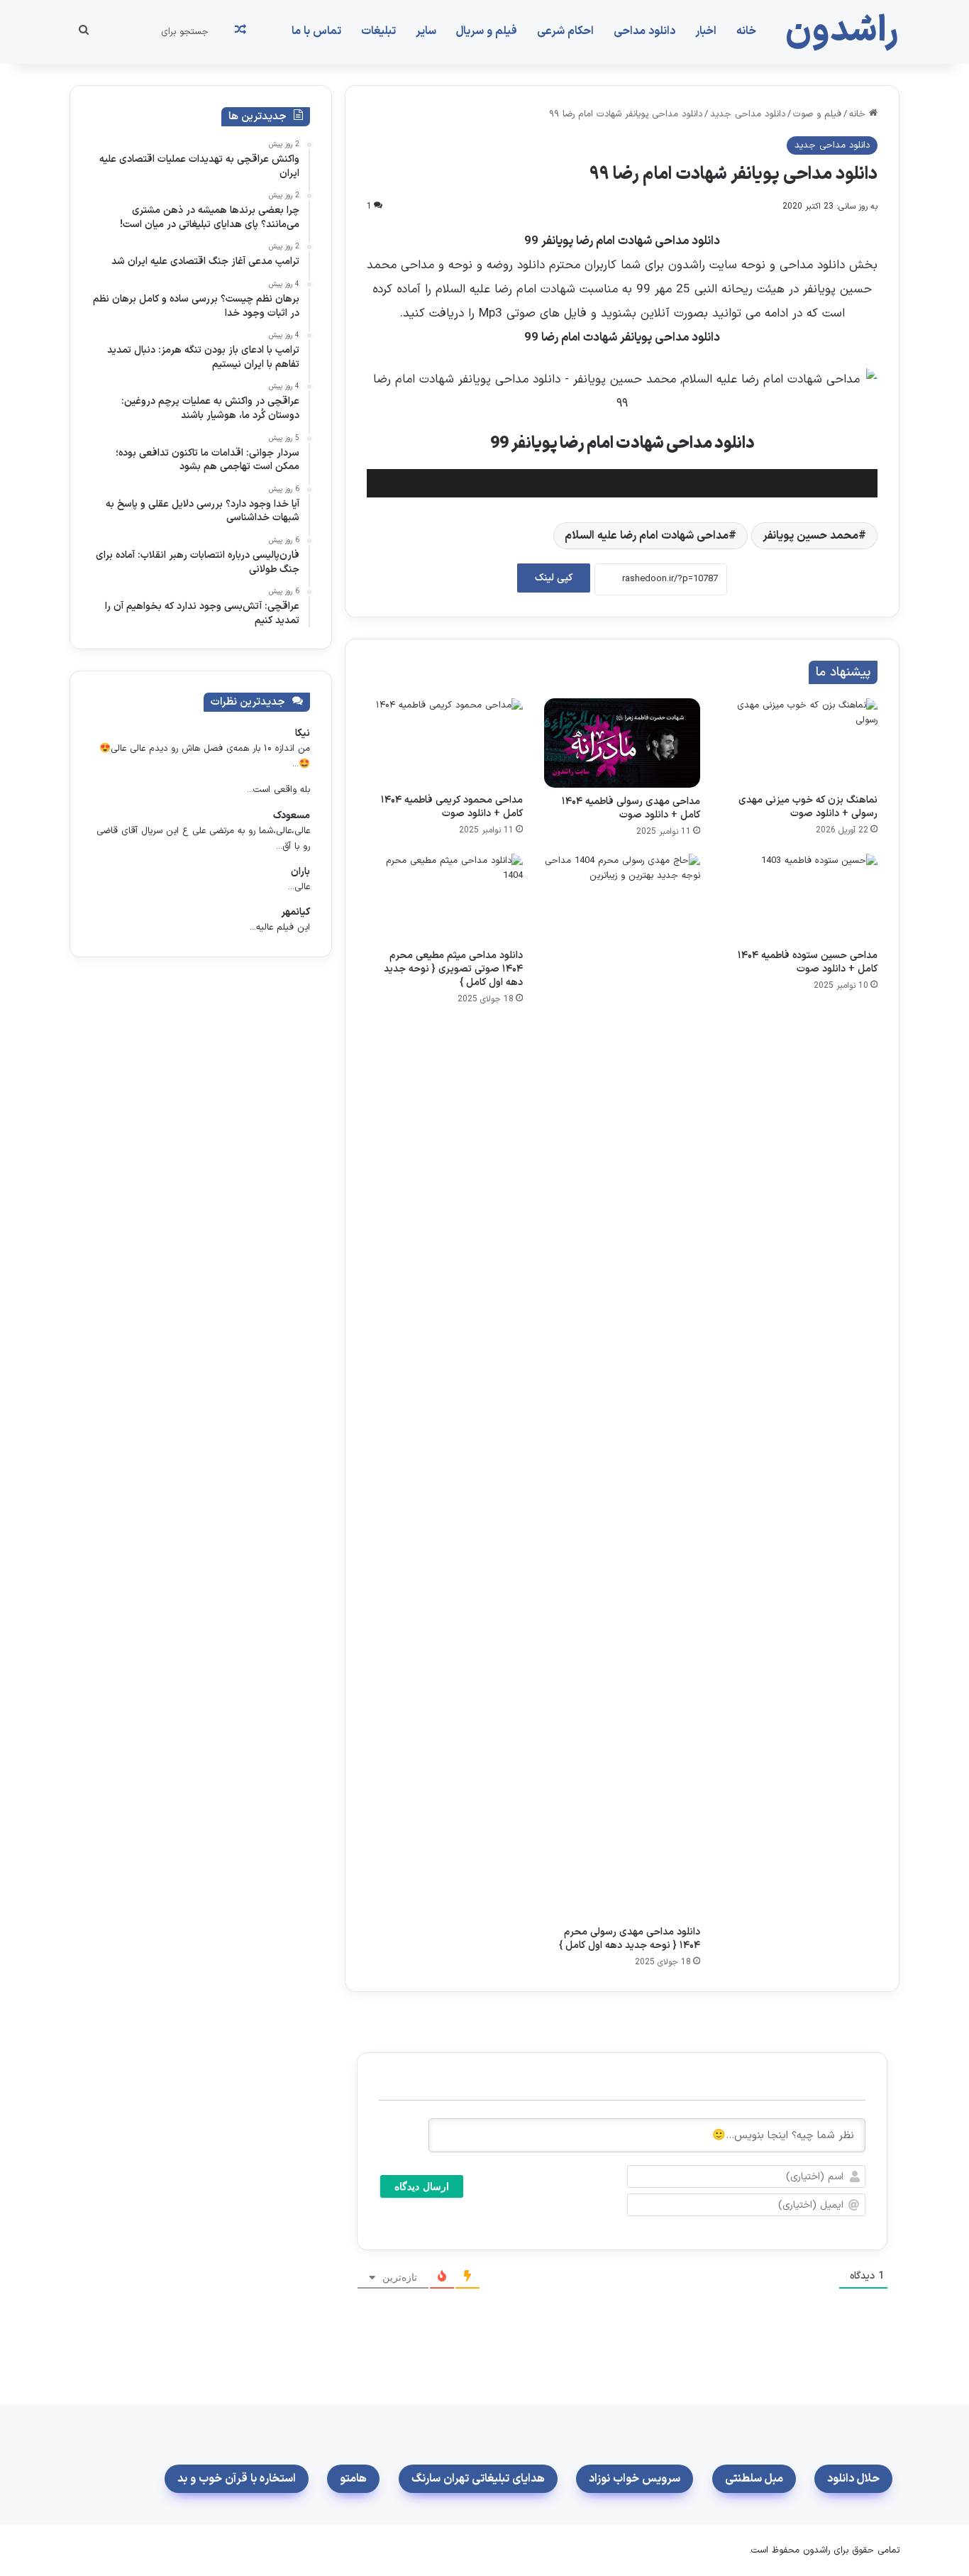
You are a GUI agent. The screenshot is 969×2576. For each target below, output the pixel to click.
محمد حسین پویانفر (810, 536)
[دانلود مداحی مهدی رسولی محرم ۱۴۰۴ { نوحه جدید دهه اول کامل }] (622, 1386)
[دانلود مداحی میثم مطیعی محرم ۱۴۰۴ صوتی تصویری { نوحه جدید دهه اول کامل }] (445, 898)
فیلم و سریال (487, 31)
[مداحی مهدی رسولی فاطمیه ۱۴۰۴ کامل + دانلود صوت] (622, 743)
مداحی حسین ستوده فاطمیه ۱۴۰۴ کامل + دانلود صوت (808, 962)
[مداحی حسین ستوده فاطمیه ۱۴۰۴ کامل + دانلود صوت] (799, 898)
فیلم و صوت (817, 114)
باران (300, 872)
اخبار (706, 31)
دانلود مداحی (644, 31)
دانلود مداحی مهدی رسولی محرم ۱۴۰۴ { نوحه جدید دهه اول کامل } (630, 1939)
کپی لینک (554, 578)
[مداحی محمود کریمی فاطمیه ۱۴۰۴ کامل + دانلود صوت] (445, 742)
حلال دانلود (853, 2479)
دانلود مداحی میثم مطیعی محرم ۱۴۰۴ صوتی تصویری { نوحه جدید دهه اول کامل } (453, 969)
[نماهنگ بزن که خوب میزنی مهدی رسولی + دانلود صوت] (799, 742)
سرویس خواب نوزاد (635, 2479)
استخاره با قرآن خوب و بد (237, 2479)
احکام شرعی (565, 31)
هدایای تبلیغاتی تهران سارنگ (478, 2479)
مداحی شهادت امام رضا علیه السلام (647, 536)
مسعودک (292, 816)
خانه (746, 31)
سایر (426, 31)
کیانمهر (295, 912)
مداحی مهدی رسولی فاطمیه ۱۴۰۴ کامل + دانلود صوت (631, 808)
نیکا (303, 733)
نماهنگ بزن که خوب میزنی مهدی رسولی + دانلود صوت (808, 807)
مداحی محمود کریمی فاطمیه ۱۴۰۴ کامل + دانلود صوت (452, 807)
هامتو (353, 2479)
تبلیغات (378, 31)
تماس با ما (316, 31)
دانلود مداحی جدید (748, 114)
